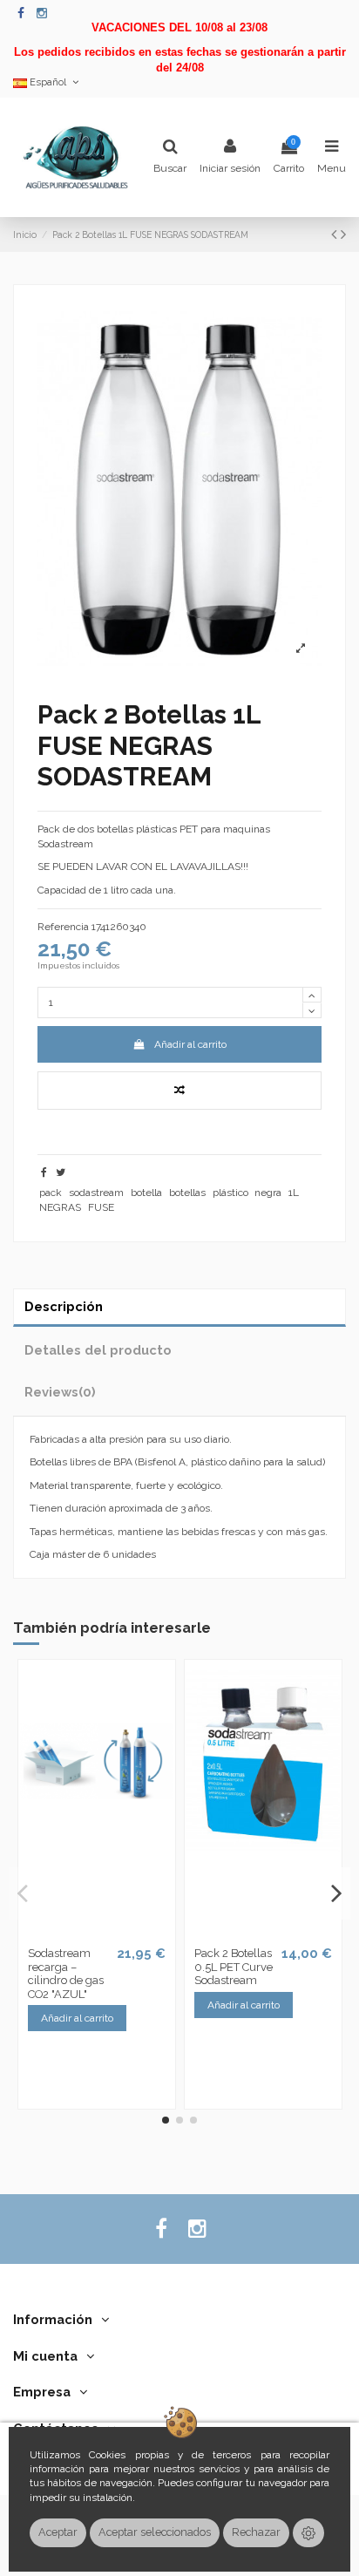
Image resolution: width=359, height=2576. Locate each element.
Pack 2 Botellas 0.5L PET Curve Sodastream (234, 1967)
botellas (187, 1193)
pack (51, 1193)
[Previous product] (336, 234)
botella (146, 1193)
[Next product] (343, 234)
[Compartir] (44, 1172)
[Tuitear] (61, 1172)
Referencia (63, 927)
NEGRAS (60, 1207)
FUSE (101, 1207)
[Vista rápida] (107, 1934)
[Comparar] (86, 1934)
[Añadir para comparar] (179, 1091)
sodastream (96, 1193)
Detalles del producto (98, 1350)
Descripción (64, 1306)
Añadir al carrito (190, 1044)
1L (294, 1193)
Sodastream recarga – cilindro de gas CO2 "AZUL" (66, 1974)
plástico (230, 1193)
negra (268, 1193)
